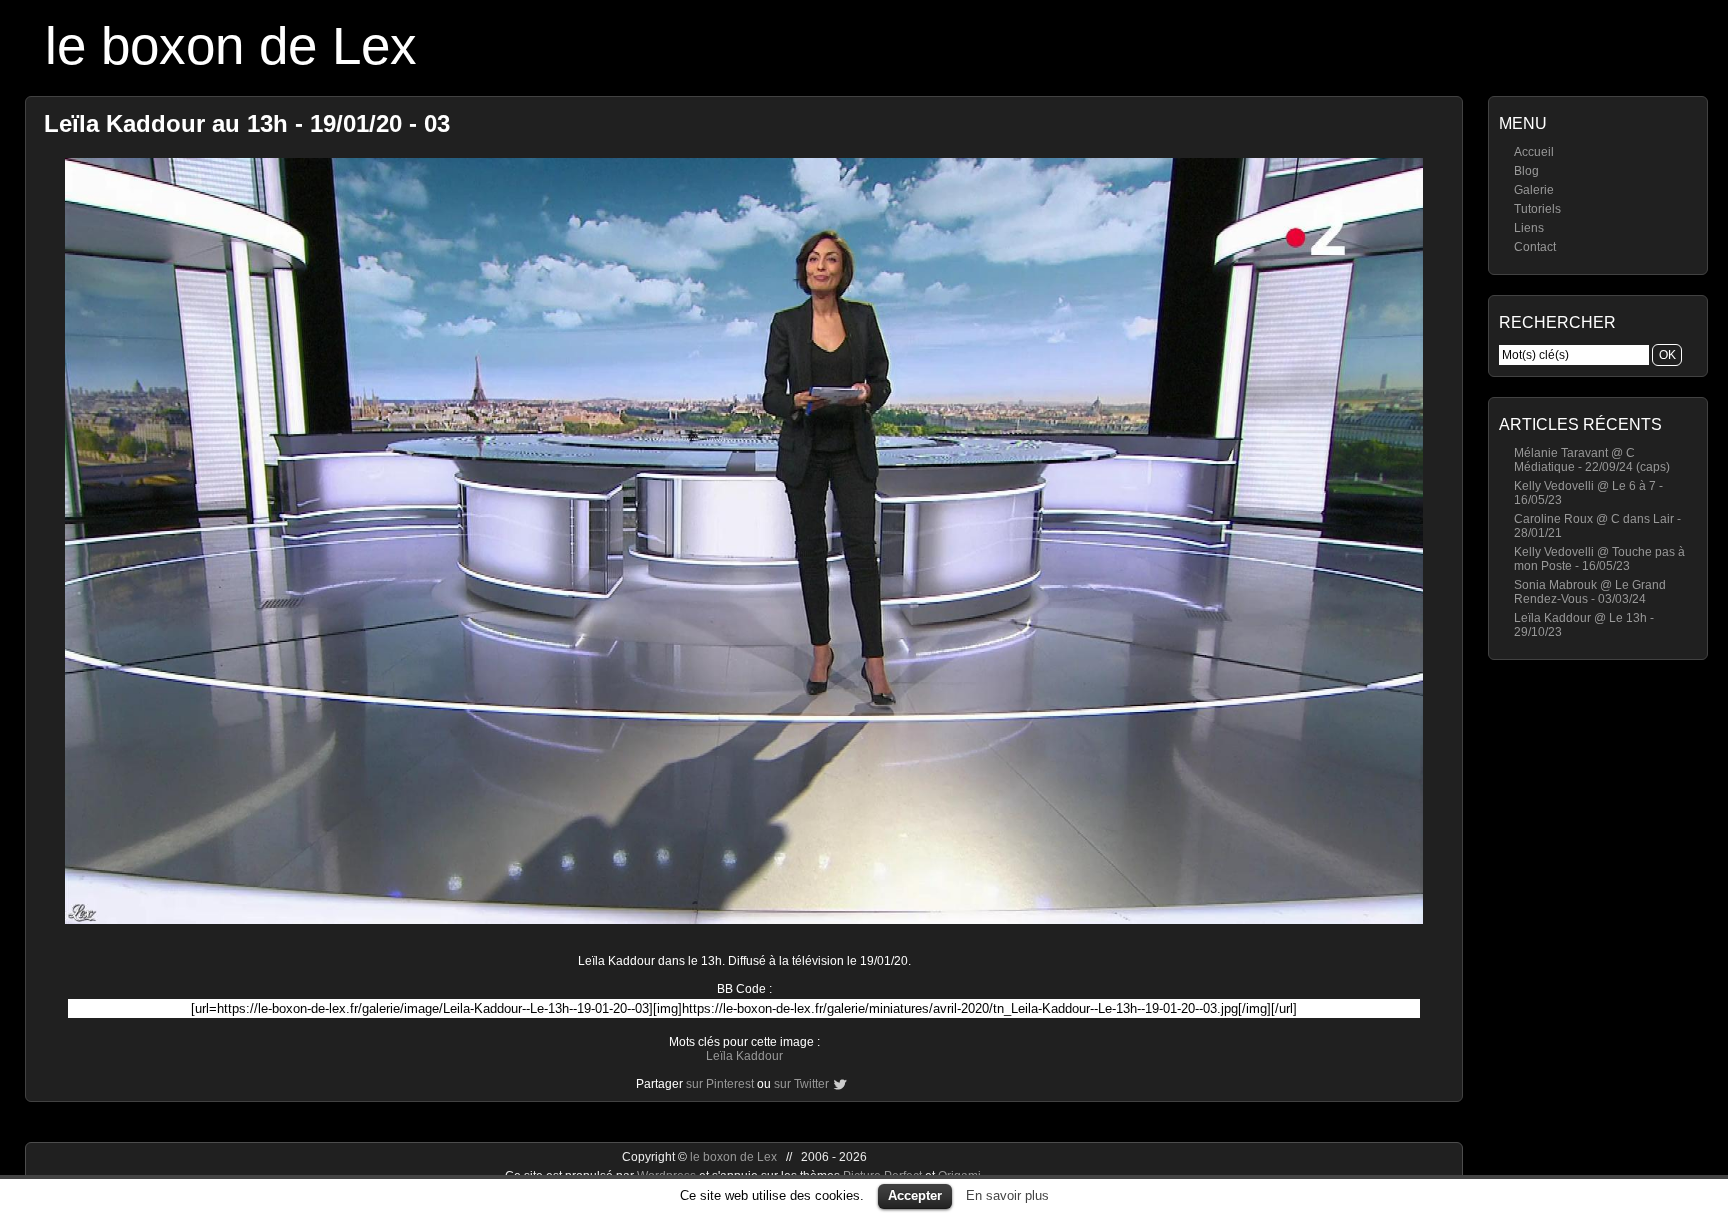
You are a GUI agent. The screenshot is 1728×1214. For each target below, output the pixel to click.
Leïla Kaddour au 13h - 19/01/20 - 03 (247, 123)
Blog (1526, 171)
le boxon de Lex (231, 45)
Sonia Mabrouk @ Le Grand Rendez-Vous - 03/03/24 (1590, 592)
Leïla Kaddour (744, 1056)
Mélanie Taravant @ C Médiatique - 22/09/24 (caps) (1592, 460)
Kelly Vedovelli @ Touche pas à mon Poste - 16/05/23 (1599, 559)
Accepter (915, 1195)
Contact (1535, 247)
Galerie (1534, 190)
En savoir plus (1007, 1195)
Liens (1529, 228)
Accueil (1534, 152)
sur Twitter (801, 1084)
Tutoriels (1537, 209)
